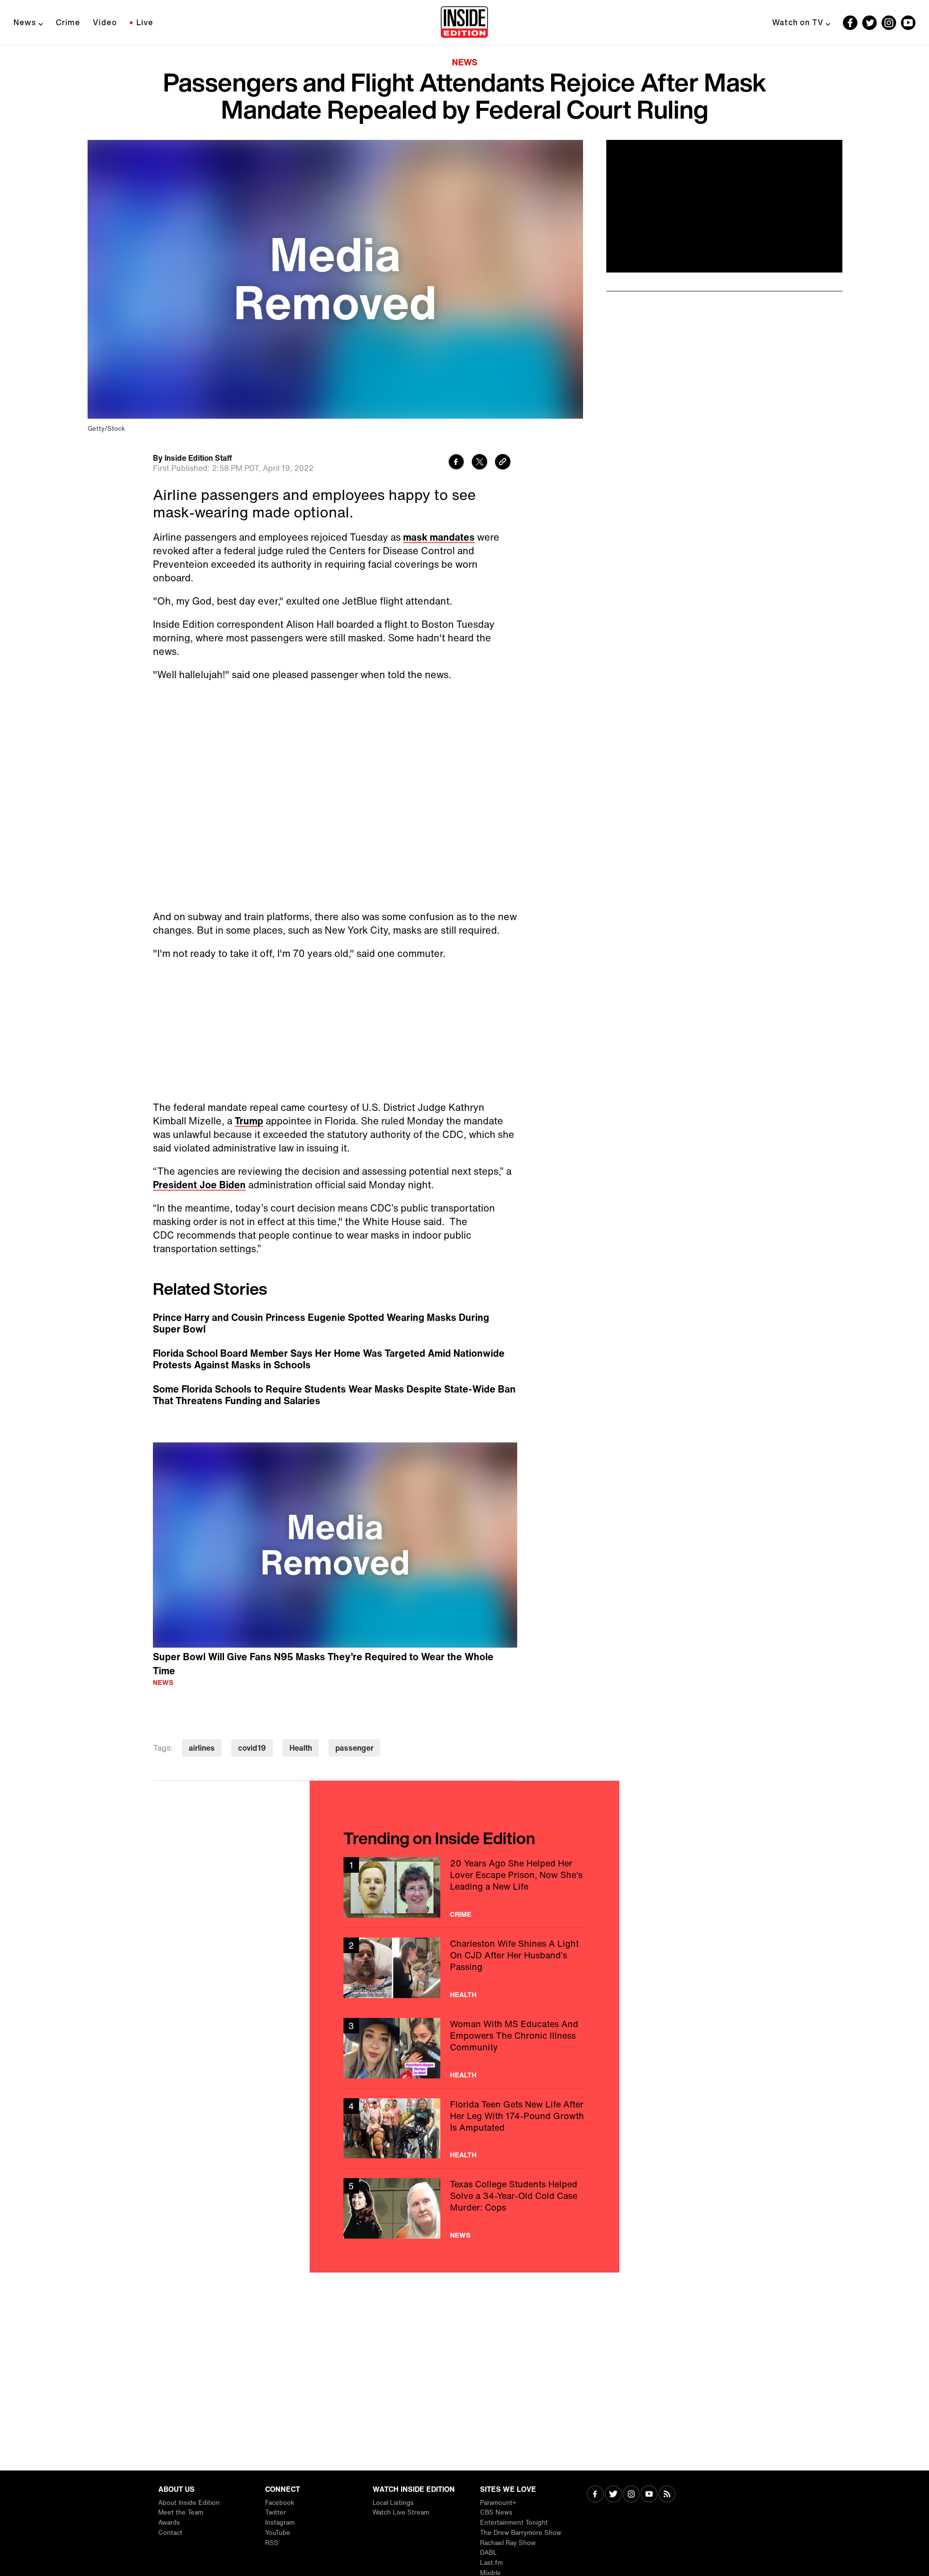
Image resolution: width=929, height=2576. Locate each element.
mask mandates (439, 537)
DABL (488, 2553)
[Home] (464, 23)
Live (145, 22)
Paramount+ (498, 2503)
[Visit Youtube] (649, 2495)
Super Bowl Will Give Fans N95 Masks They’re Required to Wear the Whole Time (323, 1664)
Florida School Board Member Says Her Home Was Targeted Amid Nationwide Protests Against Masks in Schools (329, 1359)
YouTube (278, 2533)
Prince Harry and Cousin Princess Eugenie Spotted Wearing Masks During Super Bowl (321, 1323)
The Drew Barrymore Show (521, 2533)
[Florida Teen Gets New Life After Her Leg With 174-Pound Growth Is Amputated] (464, 2129)
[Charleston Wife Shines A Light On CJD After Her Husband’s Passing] (464, 1968)
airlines (202, 1748)
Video (105, 22)
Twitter (276, 2512)
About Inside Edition (189, 2503)
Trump (249, 1121)
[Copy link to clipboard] (503, 463)
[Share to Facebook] (456, 463)
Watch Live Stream (401, 2512)
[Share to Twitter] (479, 463)
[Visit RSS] (667, 2495)
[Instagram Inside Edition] (889, 23)
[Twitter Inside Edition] (869, 23)
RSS (272, 2543)
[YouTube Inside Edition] (908, 23)
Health (301, 1748)
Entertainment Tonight (514, 2523)
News (25, 22)
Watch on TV (798, 22)
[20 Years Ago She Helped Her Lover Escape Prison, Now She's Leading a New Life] (464, 1887)
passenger (354, 1748)
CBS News (496, 2512)
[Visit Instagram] (631, 2495)
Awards (169, 2523)
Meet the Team (181, 2512)
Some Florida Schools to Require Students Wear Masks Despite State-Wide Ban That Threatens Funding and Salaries (334, 1395)
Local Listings (393, 2503)
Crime (68, 22)
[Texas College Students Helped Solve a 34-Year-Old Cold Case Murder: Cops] (464, 2208)
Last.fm (491, 2563)
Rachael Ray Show (508, 2543)
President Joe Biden (199, 1185)
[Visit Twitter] (613, 2495)
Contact (170, 2533)
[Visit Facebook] (595, 2495)
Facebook (280, 2503)
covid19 (252, 1748)
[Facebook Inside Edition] (850, 23)
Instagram (280, 2523)
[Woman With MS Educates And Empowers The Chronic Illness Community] (464, 2048)
